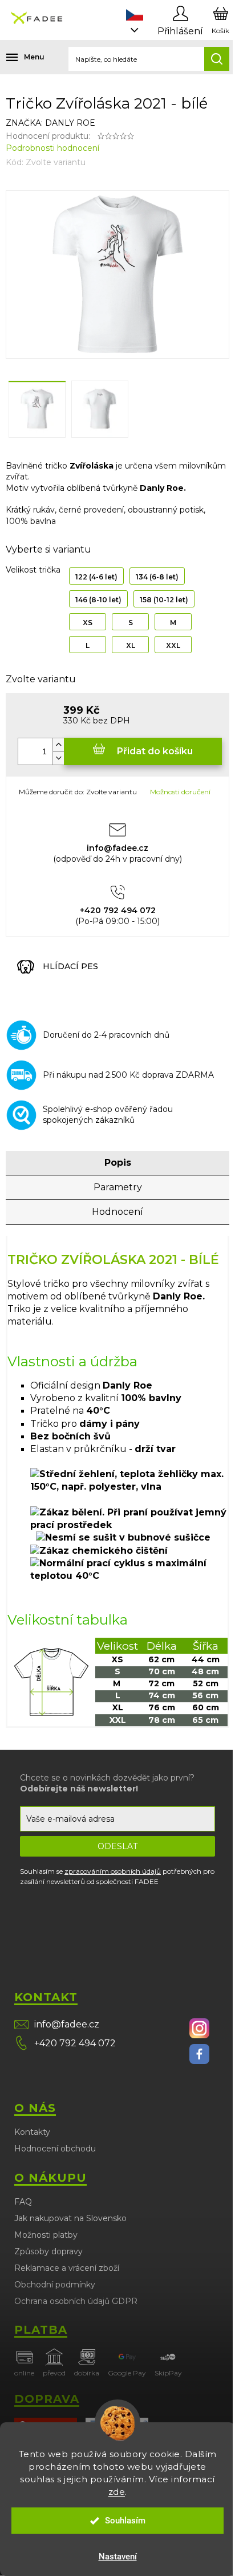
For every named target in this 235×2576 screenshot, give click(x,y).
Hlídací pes (70, 966)
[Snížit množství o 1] (58, 758)
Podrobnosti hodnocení (52, 148)
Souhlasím (125, 2521)
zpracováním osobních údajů (113, 1871)
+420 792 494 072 (75, 2043)
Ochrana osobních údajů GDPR (76, 2301)
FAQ (23, 2202)
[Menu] (17, 57)
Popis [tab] (118, 1163)
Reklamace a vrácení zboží (67, 2268)
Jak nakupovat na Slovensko (70, 2218)
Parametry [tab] (118, 1187)
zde (117, 2492)
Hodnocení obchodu (55, 2149)
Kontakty (32, 2132)
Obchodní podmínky (55, 2285)
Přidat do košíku (155, 751)
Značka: (50, 123)
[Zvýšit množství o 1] (58, 745)
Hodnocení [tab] (117, 1212)
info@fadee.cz (67, 2024)
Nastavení (118, 2557)
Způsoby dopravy (48, 2251)
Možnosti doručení (180, 792)
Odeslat (117, 1846)
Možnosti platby (46, 2235)
